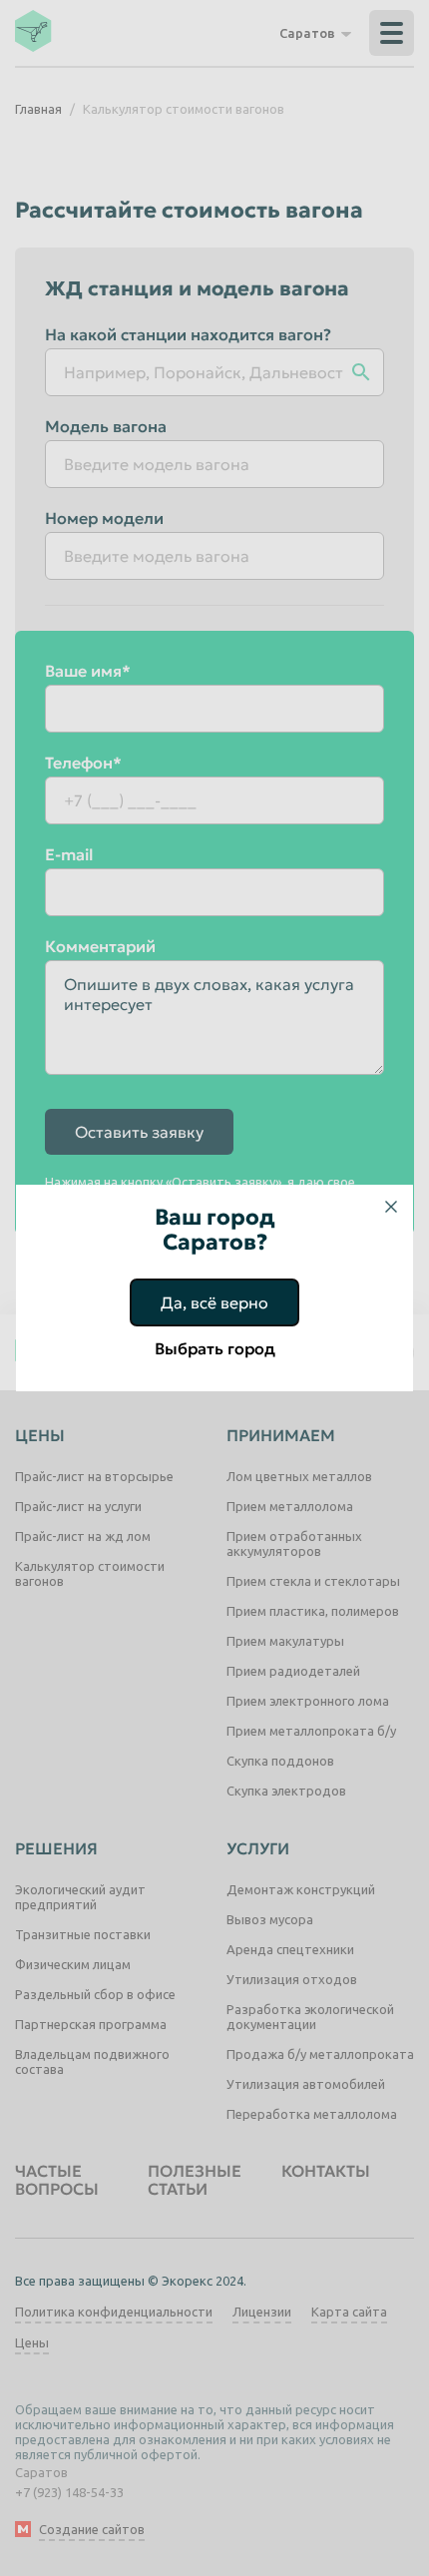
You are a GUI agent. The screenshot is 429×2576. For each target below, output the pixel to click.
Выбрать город (215, 1348)
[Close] (391, 1207)
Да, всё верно (214, 1302)
